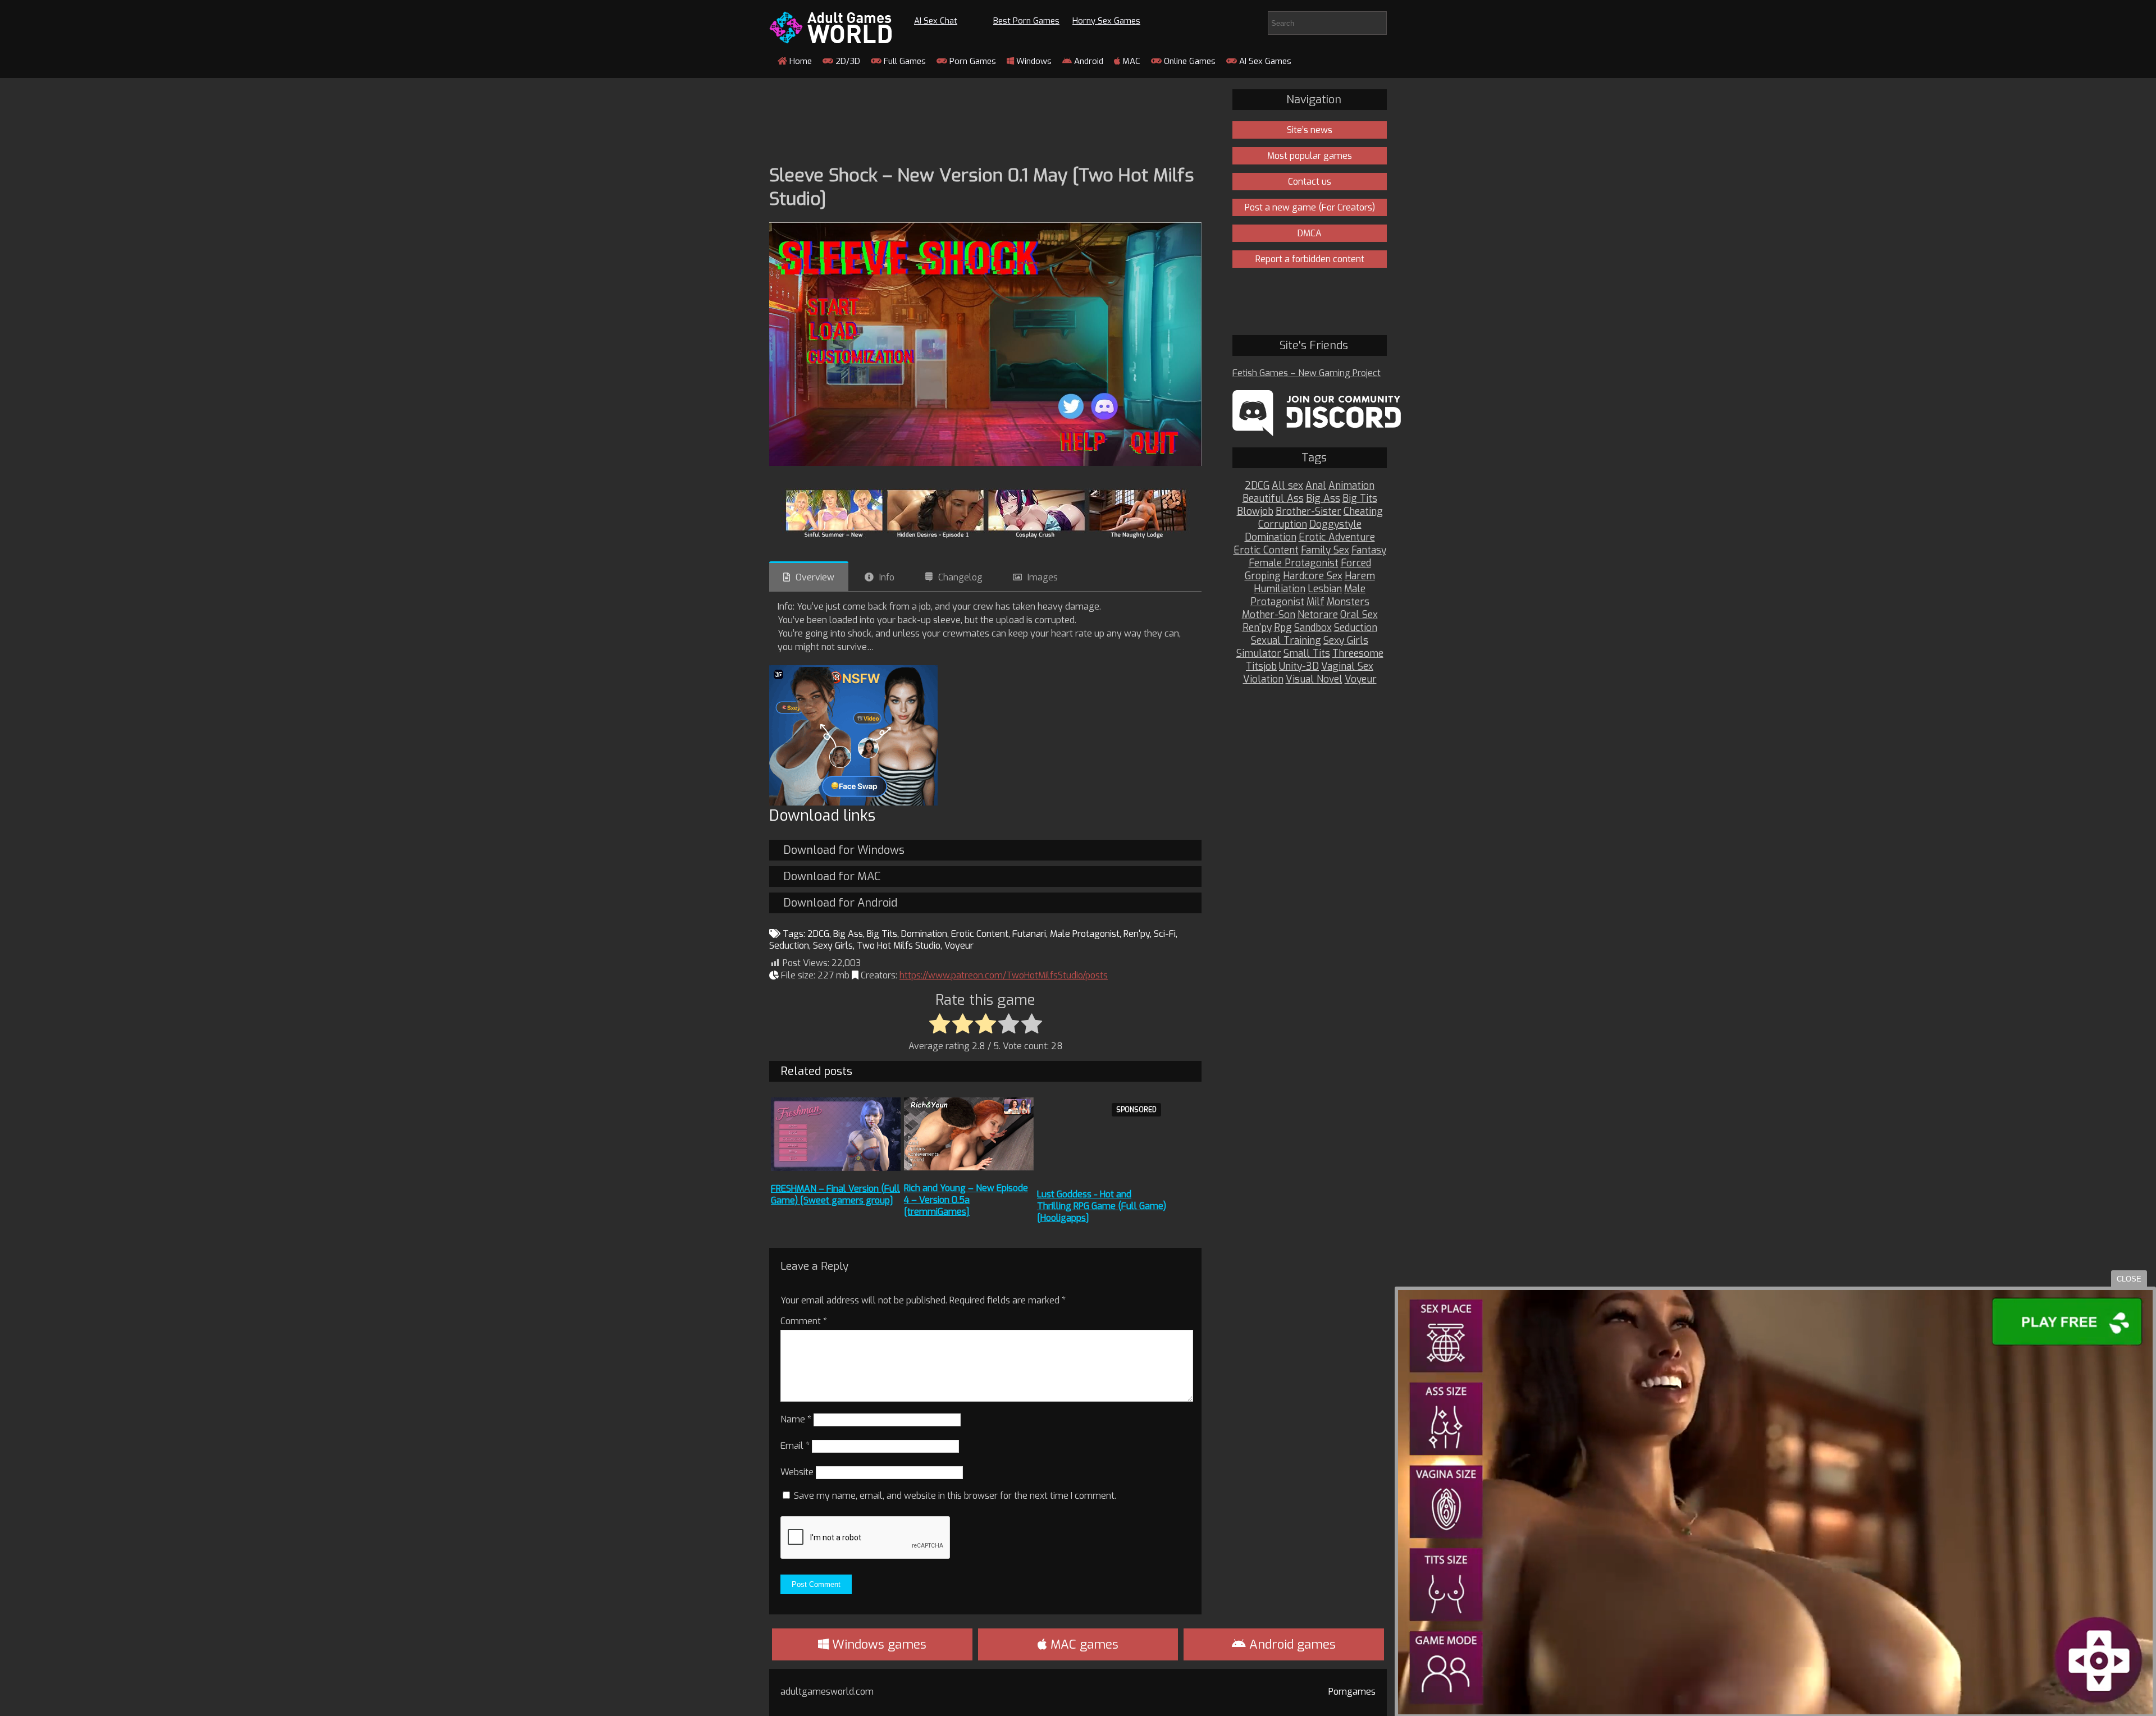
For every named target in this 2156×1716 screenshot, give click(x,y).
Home (800, 61)
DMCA (1310, 233)
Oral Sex (1359, 615)
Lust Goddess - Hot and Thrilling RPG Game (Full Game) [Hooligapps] (1102, 1206)
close (2129, 1279)
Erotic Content (980, 934)
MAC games (1083, 1644)
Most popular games (1310, 156)
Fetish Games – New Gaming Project (1307, 373)
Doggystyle (1335, 525)
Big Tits (882, 934)
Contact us (1310, 182)
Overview (815, 577)
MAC (1130, 61)
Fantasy (1369, 550)
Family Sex (1325, 550)
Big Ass (848, 934)
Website (797, 1472)
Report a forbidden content (1310, 259)
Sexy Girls (833, 946)
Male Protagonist (1085, 934)
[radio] (940, 1024)
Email (795, 1446)
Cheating (1363, 512)
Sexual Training (1286, 641)
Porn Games (972, 61)
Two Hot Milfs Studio (899, 946)
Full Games (904, 61)
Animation (1351, 486)
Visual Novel (1314, 679)
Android (1088, 61)
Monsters (1348, 602)
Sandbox (1313, 628)
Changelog (960, 577)
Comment (804, 1321)
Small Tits (1307, 654)
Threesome (1358, 654)
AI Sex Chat (936, 21)
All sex (1287, 486)
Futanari (1029, 934)
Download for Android (840, 903)
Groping (1263, 576)
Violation (1263, 679)
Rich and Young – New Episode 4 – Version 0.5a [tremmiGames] (966, 1200)
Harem (1360, 576)
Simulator (1259, 654)
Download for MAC (832, 877)
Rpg (1283, 628)
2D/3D (847, 61)
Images (1043, 577)
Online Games (1189, 61)
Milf (1315, 602)
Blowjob (1255, 512)
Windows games (878, 1644)
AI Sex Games (1264, 61)
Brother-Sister (1308, 512)
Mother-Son (1269, 615)
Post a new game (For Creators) (1310, 207)
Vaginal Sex (1347, 667)
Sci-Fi (1165, 934)
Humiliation (1280, 589)
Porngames (1352, 1692)
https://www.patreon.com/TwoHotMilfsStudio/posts (1004, 975)
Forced (1356, 563)
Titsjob (1261, 667)
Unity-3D (1299, 667)
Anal (1316, 486)
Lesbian (1325, 589)
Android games (1291, 1644)
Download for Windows (844, 850)
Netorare (1318, 615)
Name (796, 1419)
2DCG (818, 934)
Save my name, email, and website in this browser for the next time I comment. (955, 1496)
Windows (1033, 61)
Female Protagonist (1294, 563)
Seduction (789, 946)
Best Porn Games (1026, 21)
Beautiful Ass (1273, 499)
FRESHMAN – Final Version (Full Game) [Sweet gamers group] (835, 1195)
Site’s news (1310, 130)
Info (887, 577)
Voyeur (959, 946)
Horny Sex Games (1106, 21)
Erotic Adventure (1337, 537)
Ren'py (1137, 934)
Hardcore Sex (1313, 576)
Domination (924, 934)
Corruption (1283, 525)
